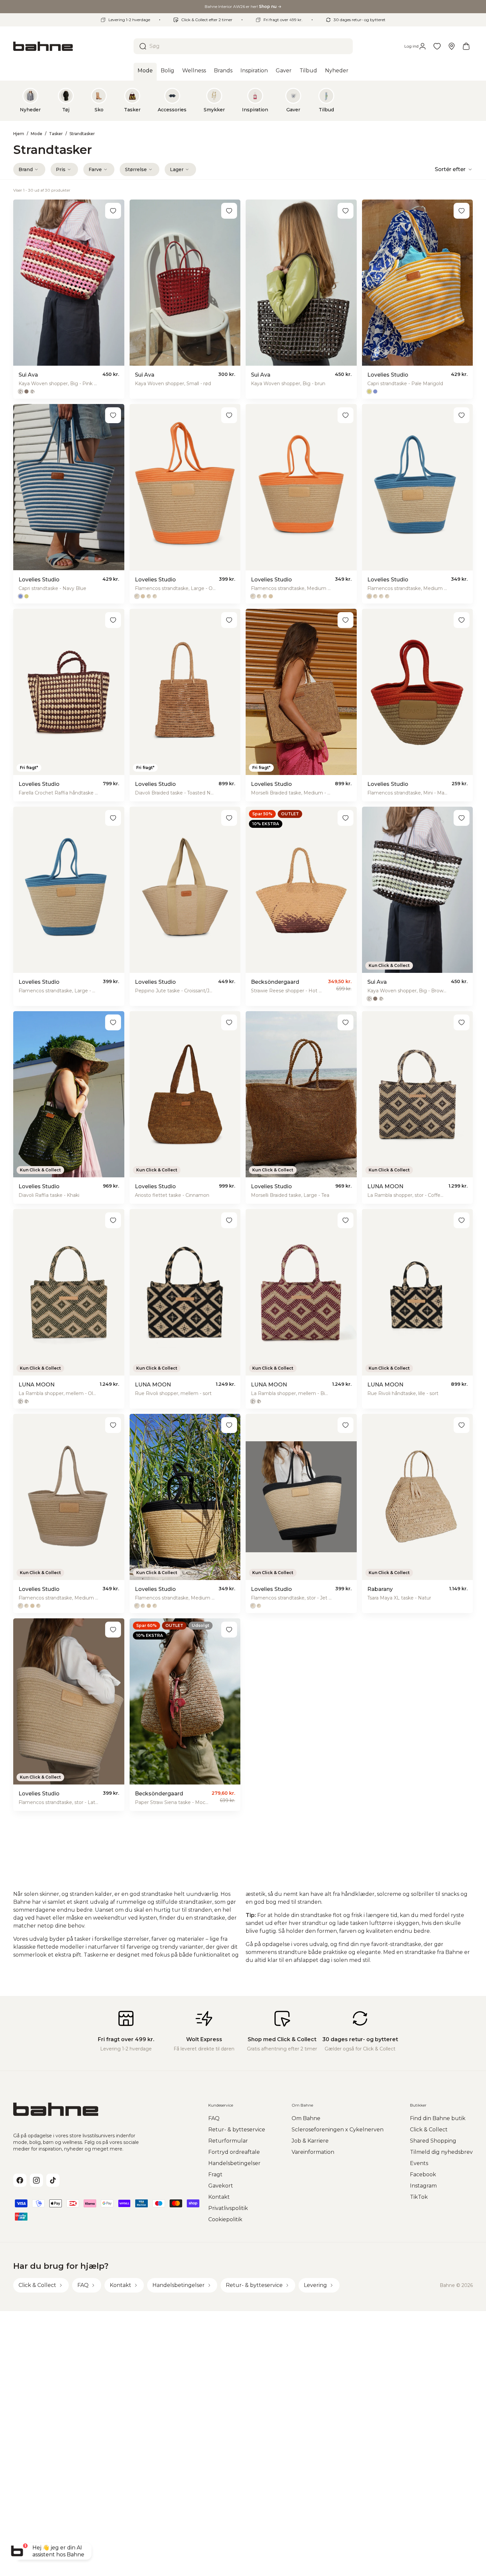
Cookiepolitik (225, 2219)
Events (419, 2163)
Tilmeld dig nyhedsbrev (441, 2152)
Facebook (423, 2174)
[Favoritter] (437, 46)
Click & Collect (429, 2130)
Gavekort (221, 2186)
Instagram (423, 2186)
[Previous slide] (24, 100)
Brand (26, 169)
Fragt (215, 2174)
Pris (61, 169)
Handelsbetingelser (234, 2163)
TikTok (419, 2197)
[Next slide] (462, 100)
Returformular (228, 2141)
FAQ (214, 2118)
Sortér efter (450, 169)
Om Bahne (306, 2118)
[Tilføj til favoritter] (113, 211)
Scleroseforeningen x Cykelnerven (338, 2130)
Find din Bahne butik (438, 2118)
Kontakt (219, 2197)
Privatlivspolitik (228, 2208)
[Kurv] (466, 46)
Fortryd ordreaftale (234, 2152)
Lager (177, 169)
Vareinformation (313, 2152)
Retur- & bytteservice (237, 2130)
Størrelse (136, 169)
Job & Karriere (310, 2141)
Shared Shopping (433, 2141)
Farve (95, 169)
